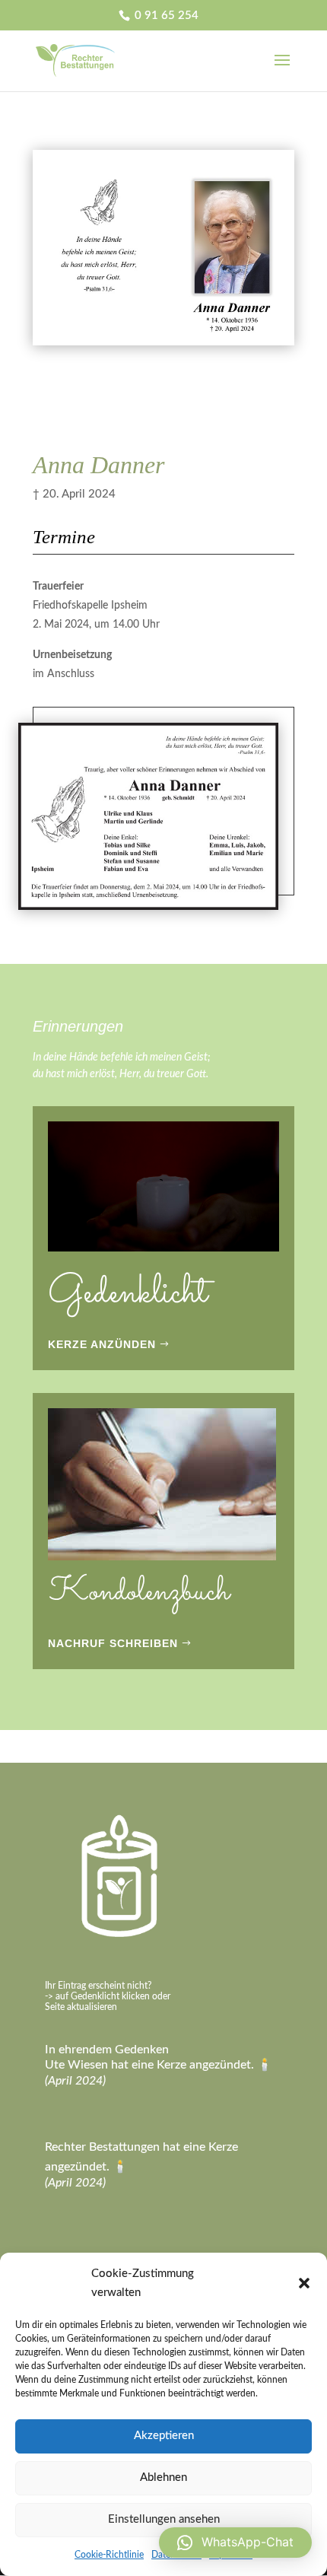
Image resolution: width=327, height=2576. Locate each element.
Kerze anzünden (102, 1344)
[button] (304, 2283)
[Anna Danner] (163, 345)
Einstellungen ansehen (164, 2519)
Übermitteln (128, 427)
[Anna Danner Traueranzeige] (148, 910)
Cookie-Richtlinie (109, 2555)
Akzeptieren (164, 2436)
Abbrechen (124, 389)
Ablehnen (163, 2477)
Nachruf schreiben (113, 1643)
